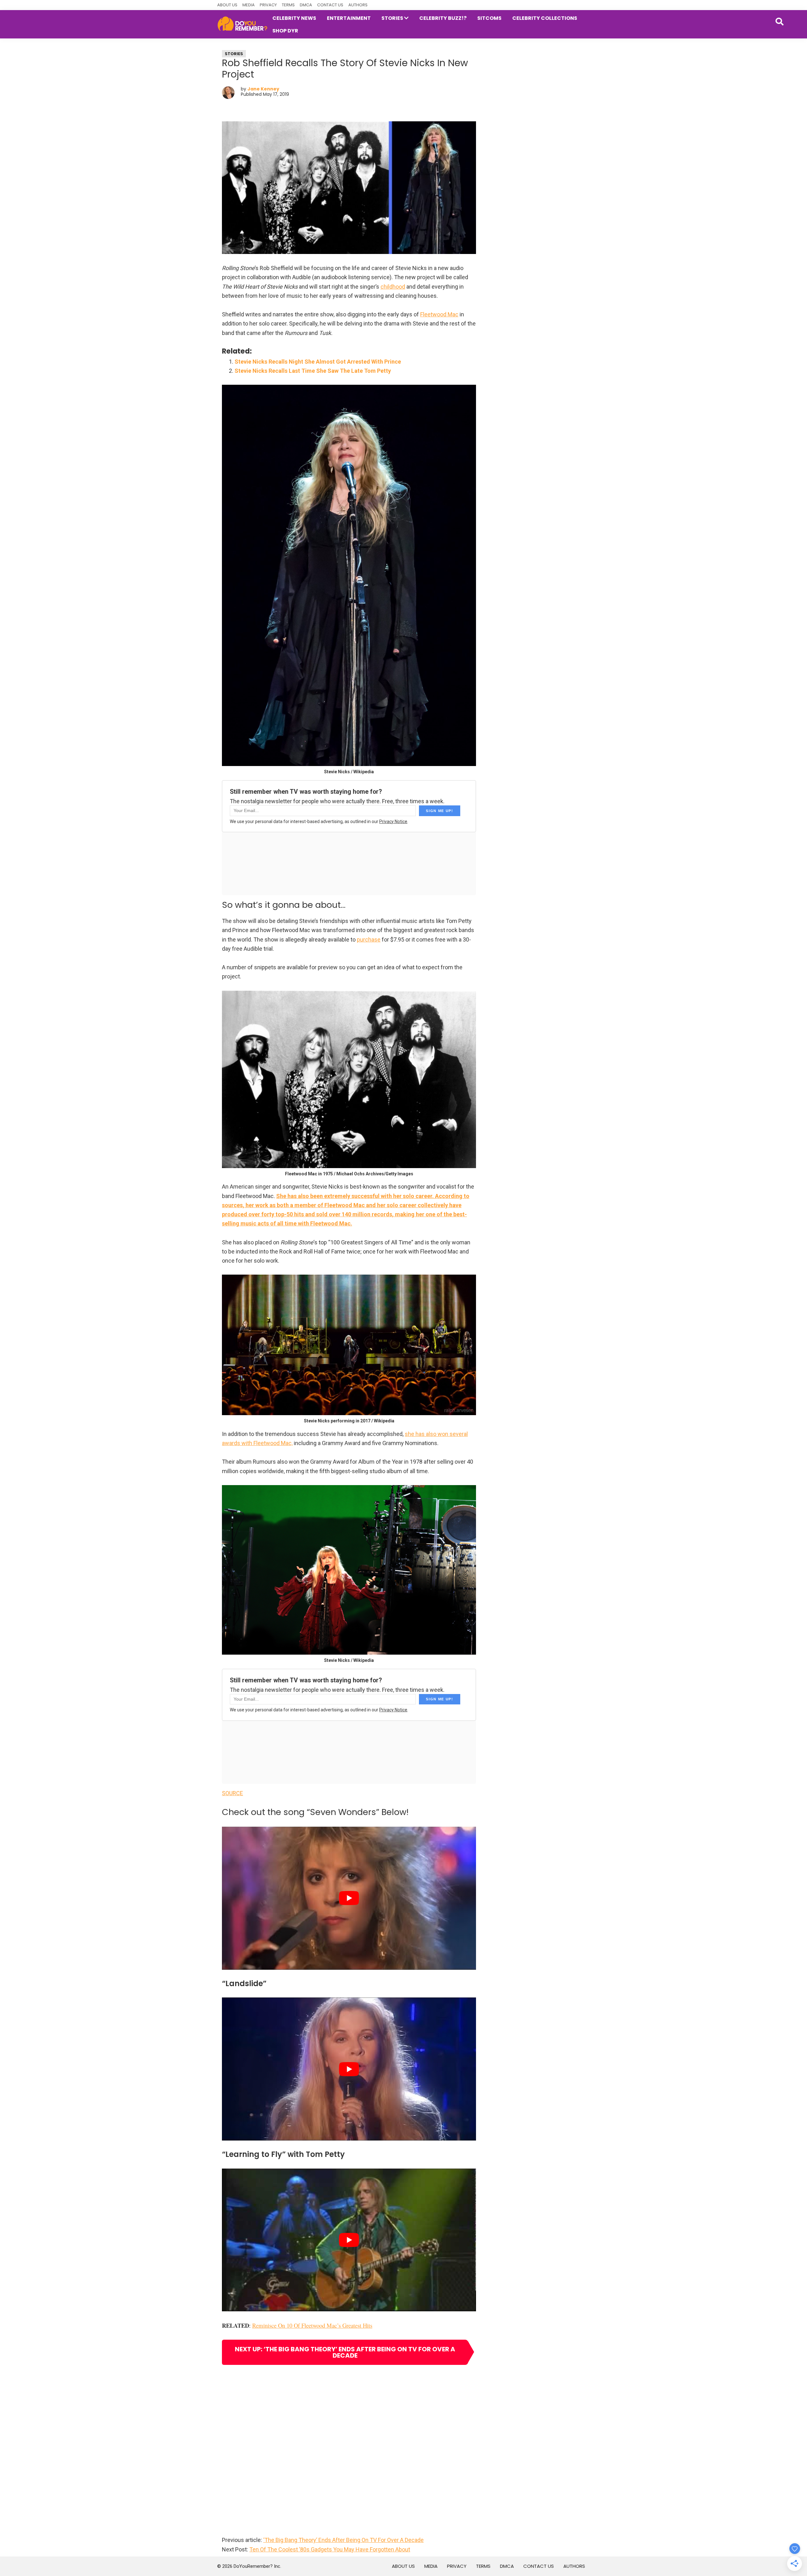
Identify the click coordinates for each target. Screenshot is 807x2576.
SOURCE (232, 1793)
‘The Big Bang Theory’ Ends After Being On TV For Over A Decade (343, 2540)
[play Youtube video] (349, 1898)
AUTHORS (358, 5)
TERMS (288, 5)
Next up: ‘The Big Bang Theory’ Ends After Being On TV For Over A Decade (345, 2352)
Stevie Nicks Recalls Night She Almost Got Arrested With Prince (318, 362)
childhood (393, 287)
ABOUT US (227, 5)
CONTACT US (330, 5)
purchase (369, 939)
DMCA (306, 5)
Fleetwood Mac (439, 314)
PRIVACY (268, 5)
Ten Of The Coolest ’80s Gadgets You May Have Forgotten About (330, 2549)
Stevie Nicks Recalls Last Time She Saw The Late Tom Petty (313, 371)
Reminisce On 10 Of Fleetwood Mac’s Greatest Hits (312, 2325)
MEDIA (249, 5)
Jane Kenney (263, 89)
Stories (234, 54)
